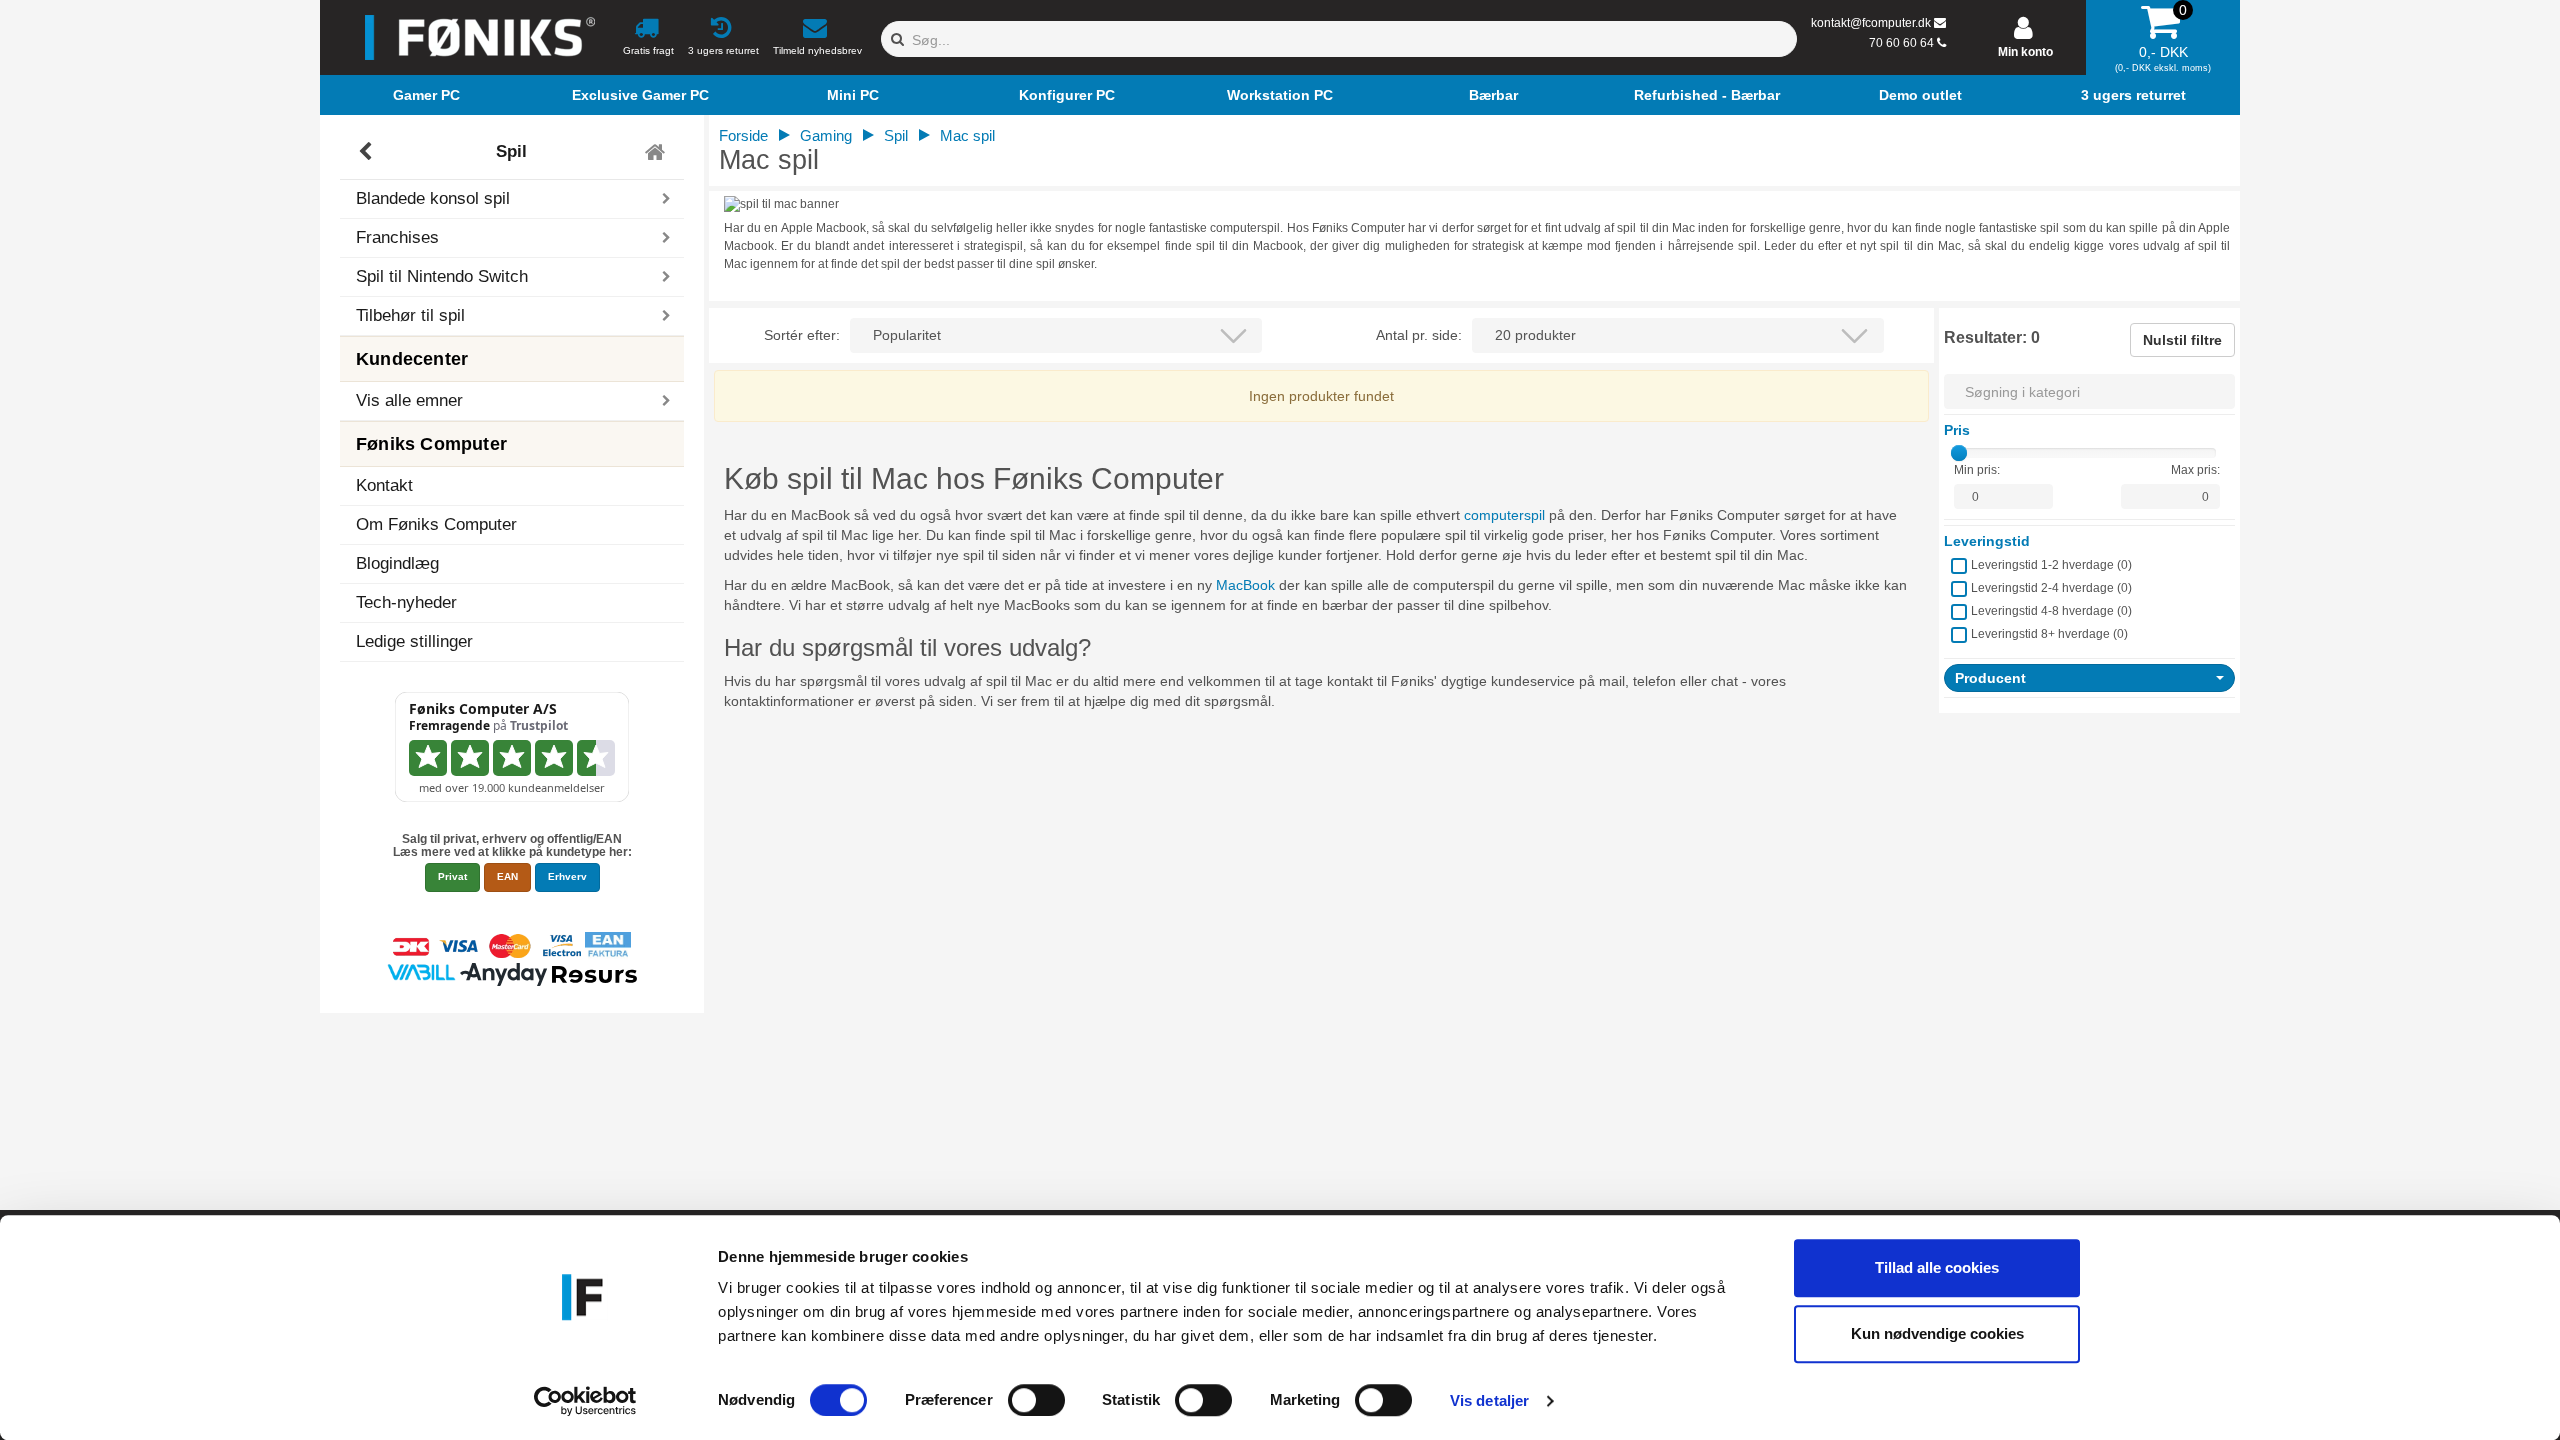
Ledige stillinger (414, 641)
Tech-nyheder (406, 602)
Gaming (826, 135)
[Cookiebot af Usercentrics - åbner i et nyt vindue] (585, 1401)
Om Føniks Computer (436, 524)
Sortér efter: (802, 335)
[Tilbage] (367, 152)
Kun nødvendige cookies (1937, 1333)
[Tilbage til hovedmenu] (657, 152)
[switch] (1036, 1400)
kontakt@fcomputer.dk (1871, 23)
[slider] (1959, 453)
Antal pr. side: (1419, 335)
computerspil (1504, 515)
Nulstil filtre (2182, 340)
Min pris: (1977, 470)
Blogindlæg (397, 563)
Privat (452, 876)
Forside (743, 135)
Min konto (2025, 52)
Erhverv (567, 876)
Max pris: (2195, 470)
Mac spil (967, 135)
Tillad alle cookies (1937, 1267)
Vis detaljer (1489, 1400)
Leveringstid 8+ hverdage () (2049, 634)
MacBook (1245, 585)
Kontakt (384, 485)
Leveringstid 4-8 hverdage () (2051, 611)
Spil (511, 151)
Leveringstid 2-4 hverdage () (2051, 588)
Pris (1957, 430)
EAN (507, 876)
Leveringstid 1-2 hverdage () (2051, 565)
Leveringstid (1987, 541)
